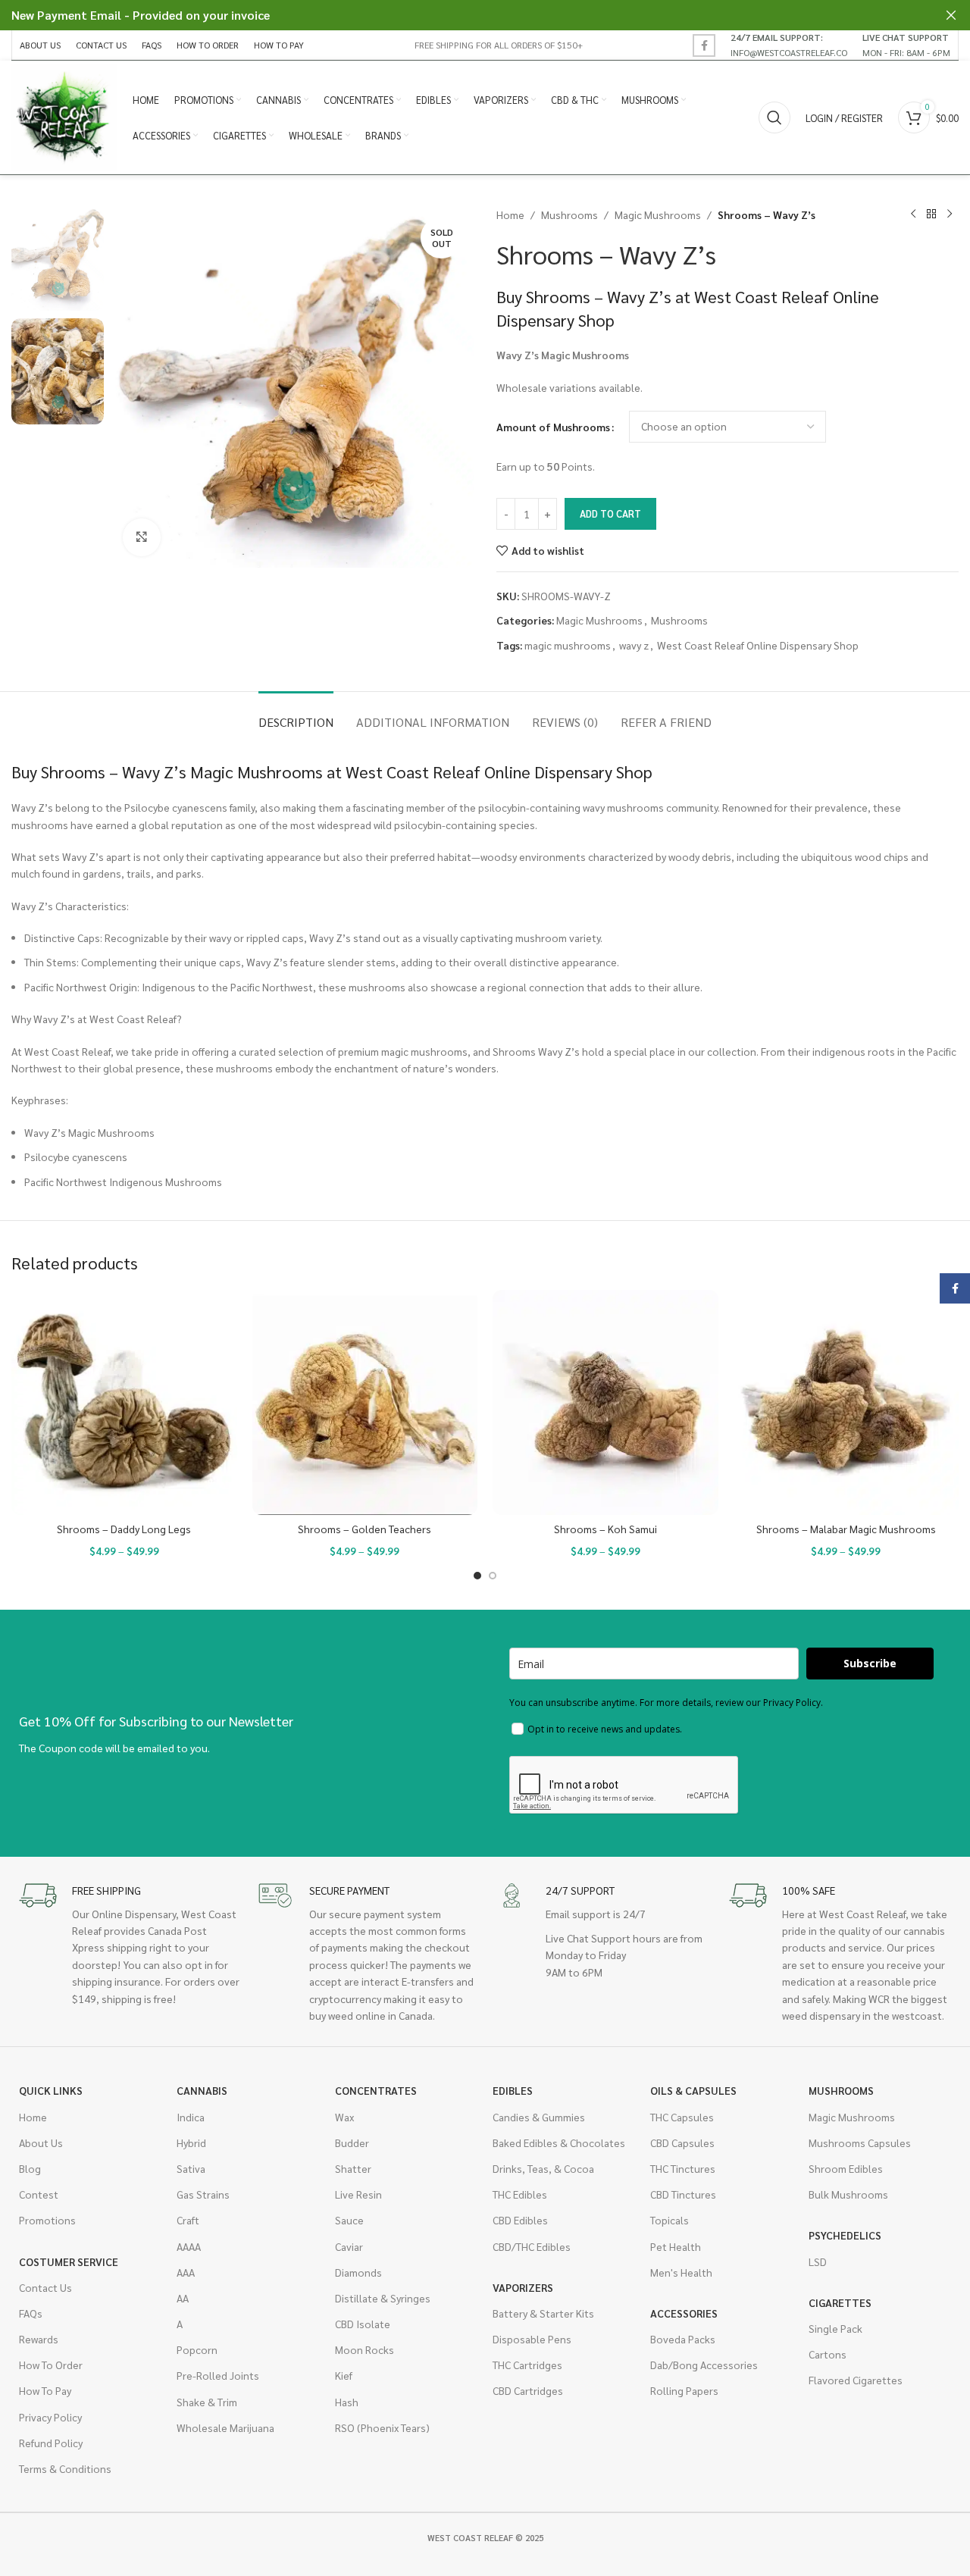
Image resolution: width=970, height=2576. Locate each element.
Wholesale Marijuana (225, 2427)
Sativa (191, 2168)
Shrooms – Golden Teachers (365, 1529)
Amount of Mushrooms (553, 427)
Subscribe (870, 1663)
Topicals (670, 2220)
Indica (191, 2117)
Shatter (353, 2168)
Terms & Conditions (65, 2468)
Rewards (39, 2339)
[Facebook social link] (704, 45)
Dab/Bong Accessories (704, 2365)
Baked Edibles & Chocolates (559, 2142)
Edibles (513, 2090)
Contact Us (45, 2287)
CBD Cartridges (528, 2390)
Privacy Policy (50, 2417)
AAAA (189, 2246)
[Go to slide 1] (477, 1576)
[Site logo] (64, 116)
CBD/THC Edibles (532, 2246)
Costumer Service (69, 2261)
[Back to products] (931, 214)
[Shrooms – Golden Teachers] (365, 1403)
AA (183, 2298)
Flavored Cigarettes (856, 2380)
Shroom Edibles (846, 2168)
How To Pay (45, 2390)
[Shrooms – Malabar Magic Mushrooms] (846, 1403)
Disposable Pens (532, 2339)
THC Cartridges (527, 2365)
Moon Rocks (365, 2349)
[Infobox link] (789, 45)
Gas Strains (203, 2194)
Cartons (828, 2354)
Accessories (684, 2313)
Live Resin (358, 2194)
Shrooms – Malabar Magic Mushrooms (846, 1529)
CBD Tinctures (683, 2194)
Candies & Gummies (539, 2117)
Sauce (349, 2220)
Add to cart (610, 513)
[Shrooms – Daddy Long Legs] (124, 1403)
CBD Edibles (520, 2220)
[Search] (774, 117)
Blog (30, 2168)
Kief (344, 2375)
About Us (41, 2142)
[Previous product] (913, 214)
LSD (818, 2261)
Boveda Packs (683, 2339)
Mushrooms (569, 214)
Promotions (47, 2220)
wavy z (634, 645)
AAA (186, 2272)
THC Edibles (520, 2194)
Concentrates (376, 2090)
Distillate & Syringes (383, 2298)
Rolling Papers (684, 2390)
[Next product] (950, 214)
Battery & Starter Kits (543, 2313)
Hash (347, 2402)
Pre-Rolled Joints (218, 2375)
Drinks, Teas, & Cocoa (543, 2168)
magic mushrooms (568, 645)
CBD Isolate (363, 2324)
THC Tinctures (683, 2168)
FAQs (31, 2313)
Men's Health (681, 2272)
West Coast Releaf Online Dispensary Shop (758, 645)
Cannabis (202, 2090)
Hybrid (191, 2142)
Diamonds (358, 2272)
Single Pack (835, 2328)
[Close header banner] (951, 15)
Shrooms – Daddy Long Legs (124, 1529)
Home (510, 214)
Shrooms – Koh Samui (605, 1529)
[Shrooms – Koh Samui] (605, 1403)
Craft (188, 2220)
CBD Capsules (682, 2142)
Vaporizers (523, 2287)
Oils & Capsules (693, 2090)
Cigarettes (840, 2302)
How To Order (51, 2365)
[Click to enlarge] (142, 537)
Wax (344, 2117)
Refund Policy (51, 2443)
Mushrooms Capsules (860, 2142)
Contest (39, 2194)
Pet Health (676, 2246)
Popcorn (197, 2349)
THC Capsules (682, 2117)
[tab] (296, 714)
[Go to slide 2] (493, 1576)
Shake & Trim (207, 2402)
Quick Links (51, 2090)
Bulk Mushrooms (848, 2194)
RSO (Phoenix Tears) (382, 2427)
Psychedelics (845, 2235)
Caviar (349, 2246)
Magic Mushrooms (658, 214)
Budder (352, 2142)
